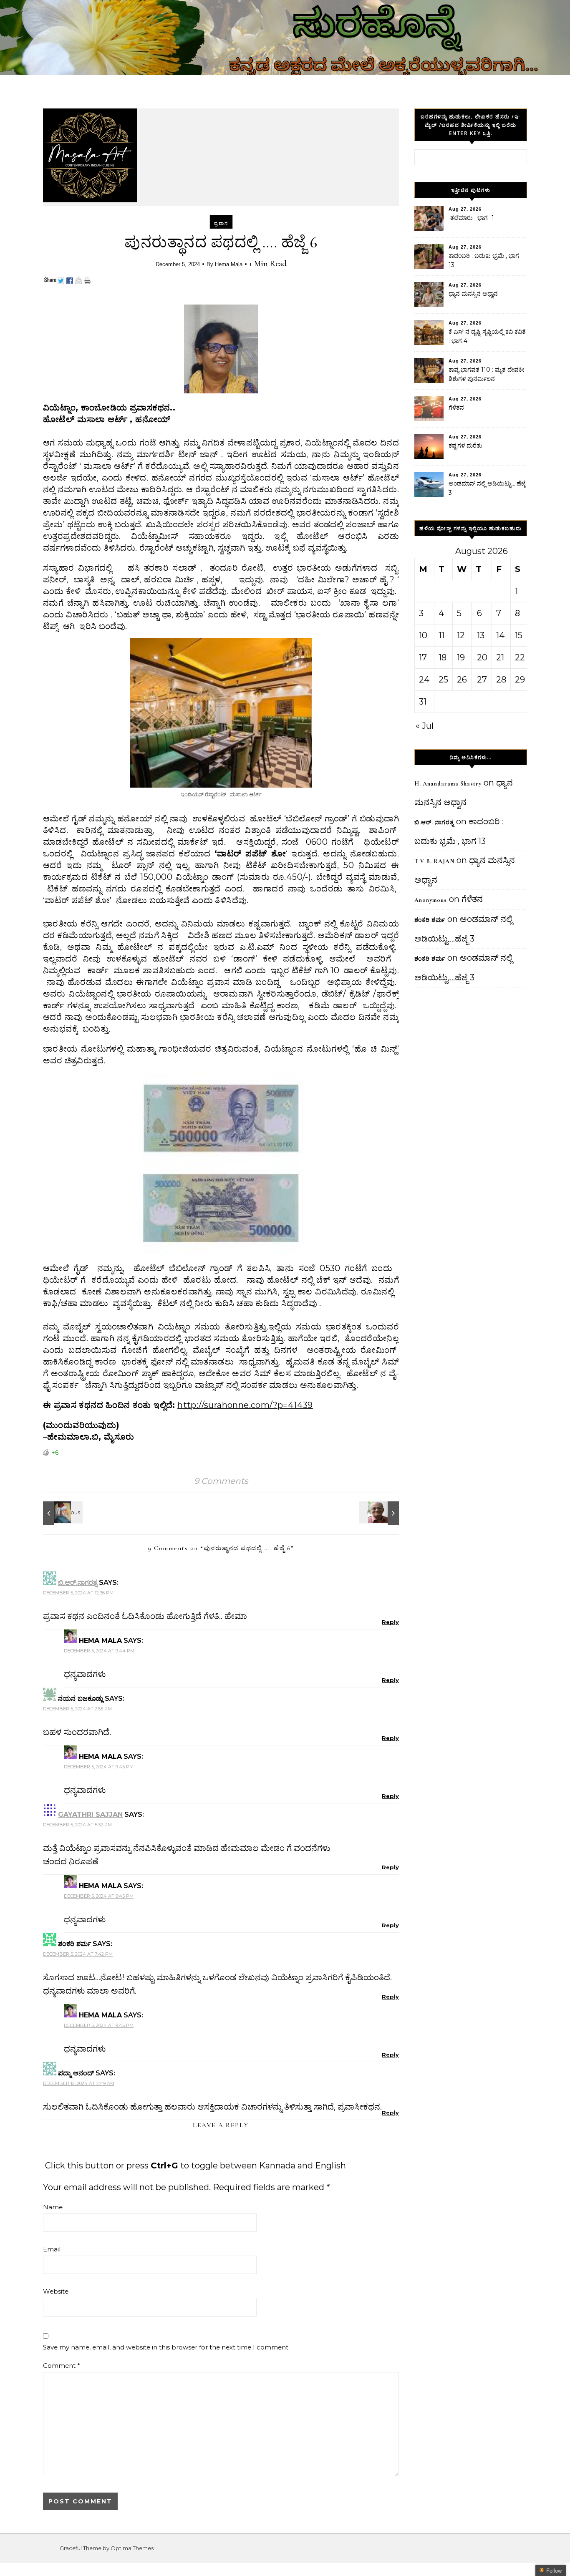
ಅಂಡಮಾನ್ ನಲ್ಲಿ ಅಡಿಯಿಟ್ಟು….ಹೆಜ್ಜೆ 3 (487, 488)
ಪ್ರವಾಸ (221, 223)
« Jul (425, 726)
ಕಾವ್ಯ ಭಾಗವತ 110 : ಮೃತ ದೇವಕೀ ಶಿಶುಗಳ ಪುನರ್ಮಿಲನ (487, 374)
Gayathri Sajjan (90, 1814)
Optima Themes (132, 2548)
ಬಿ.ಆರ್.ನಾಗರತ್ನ (78, 1583)
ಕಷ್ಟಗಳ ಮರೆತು (465, 446)
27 (482, 680)
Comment (62, 2366)
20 (482, 657)
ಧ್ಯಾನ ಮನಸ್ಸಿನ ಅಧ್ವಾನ (473, 294)
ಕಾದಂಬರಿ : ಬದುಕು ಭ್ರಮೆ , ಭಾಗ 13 (484, 260)
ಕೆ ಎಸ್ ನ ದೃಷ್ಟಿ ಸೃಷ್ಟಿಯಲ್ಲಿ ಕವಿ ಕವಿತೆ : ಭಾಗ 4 (487, 336)
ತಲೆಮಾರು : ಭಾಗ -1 (471, 218)
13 (481, 635)
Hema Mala (229, 264)
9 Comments (221, 1481)
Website (56, 2291)
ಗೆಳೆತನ (456, 408)
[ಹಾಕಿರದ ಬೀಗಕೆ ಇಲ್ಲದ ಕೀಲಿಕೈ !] (62, 1513)
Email (52, 2249)
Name (53, 2207)
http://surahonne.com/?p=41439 (245, 1405)
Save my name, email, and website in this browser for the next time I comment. (166, 2347)
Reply (390, 1622)
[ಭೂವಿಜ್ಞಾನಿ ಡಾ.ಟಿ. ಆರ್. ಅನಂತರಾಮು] (380, 1513)
